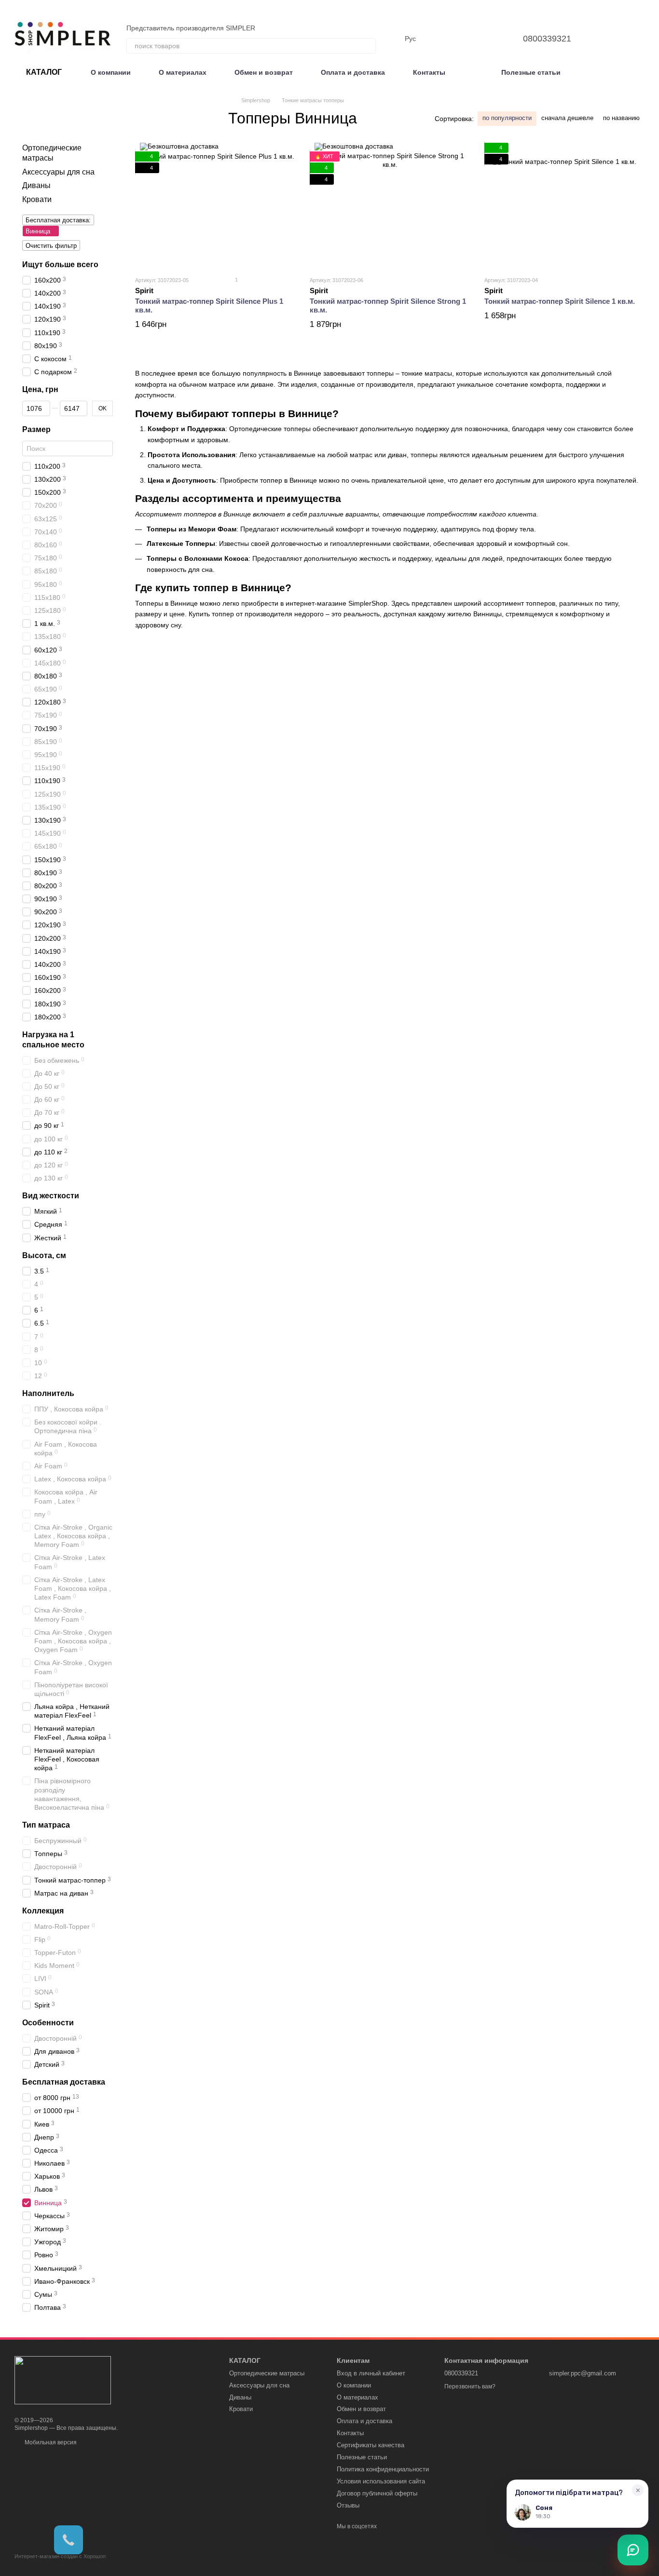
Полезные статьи (531, 72)
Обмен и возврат (264, 72)
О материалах (183, 72)
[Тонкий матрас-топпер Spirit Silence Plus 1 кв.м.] (215, 205)
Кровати (37, 199)
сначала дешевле (567, 118)
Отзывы (348, 2505)
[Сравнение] (467, 39)
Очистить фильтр (51, 246)
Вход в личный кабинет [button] (371, 2373)
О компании (111, 72)
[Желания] (492, 39)
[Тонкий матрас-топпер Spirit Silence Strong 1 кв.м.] (390, 205)
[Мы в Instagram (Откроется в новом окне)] (629, 39)
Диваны (36, 185)
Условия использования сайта (381, 2481)
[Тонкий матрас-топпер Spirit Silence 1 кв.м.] (564, 205)
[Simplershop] (63, 2380)
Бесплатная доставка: (58, 220)
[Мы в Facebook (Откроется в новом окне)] (641, 39)
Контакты (429, 72)
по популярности (507, 118)
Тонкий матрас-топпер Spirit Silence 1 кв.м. (560, 301)
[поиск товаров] (368, 46)
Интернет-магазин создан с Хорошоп (60, 2556)
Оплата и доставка (353, 72)
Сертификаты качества (371, 2445)
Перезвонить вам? (470, 2386)
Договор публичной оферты (377, 2493)
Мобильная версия (50, 2442)
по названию (621, 118)
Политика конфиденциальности (383, 2469)
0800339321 (547, 39)
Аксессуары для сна (58, 171)
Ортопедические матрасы (267, 2373)
